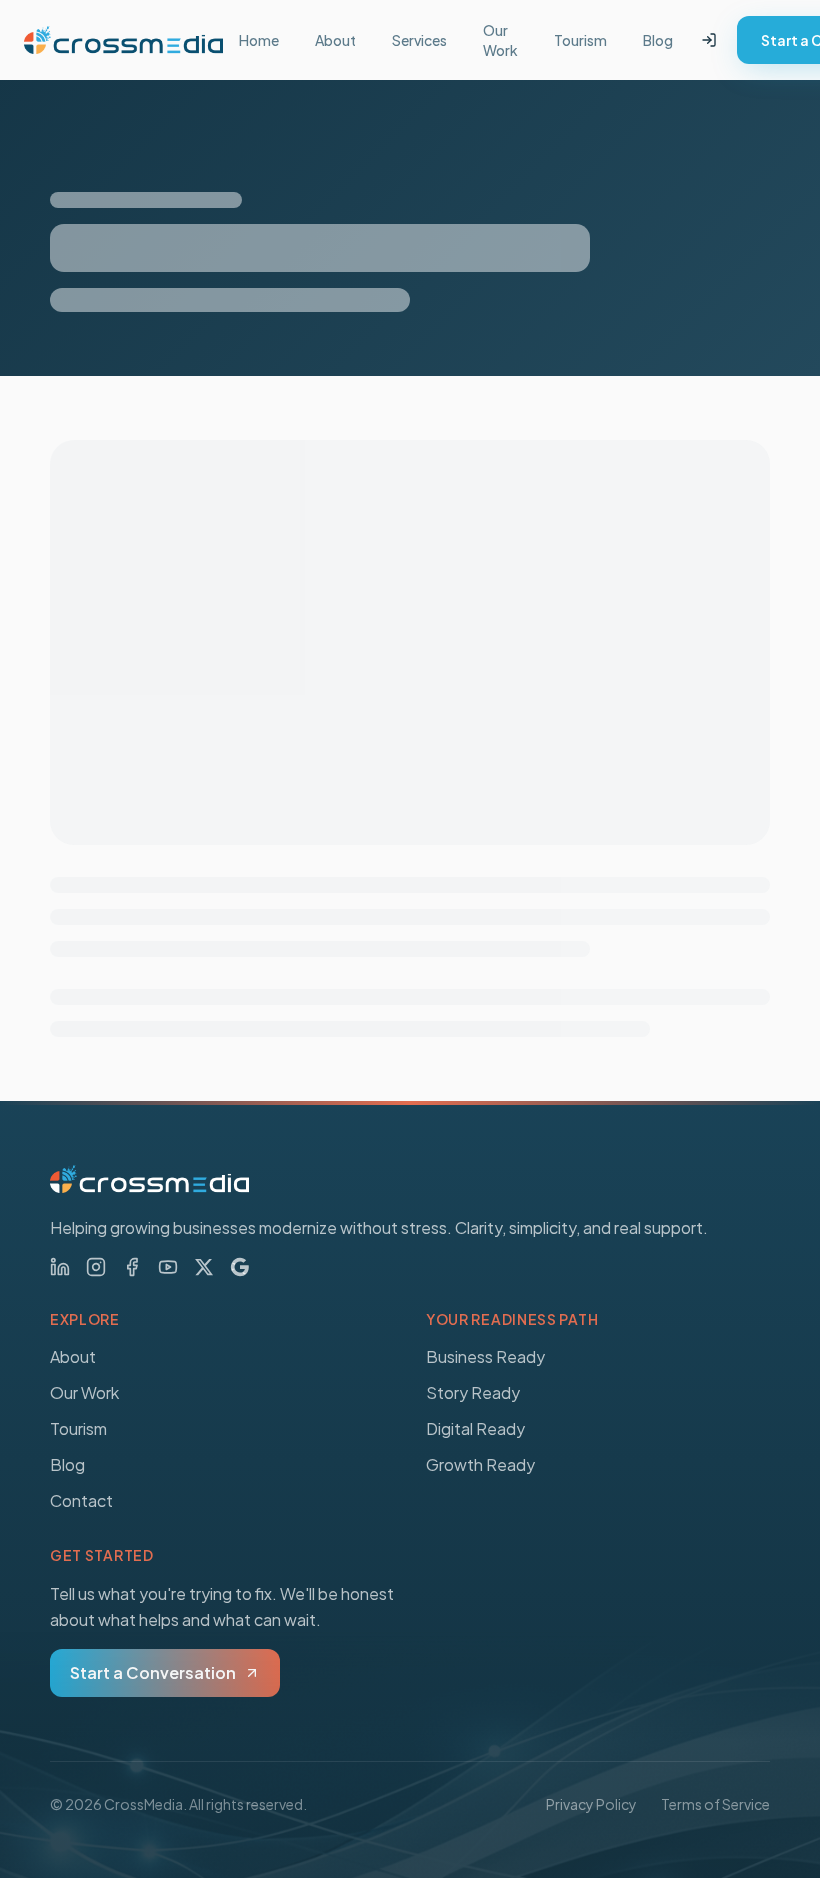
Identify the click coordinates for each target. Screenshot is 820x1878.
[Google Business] (240, 1267)
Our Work (500, 40)
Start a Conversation (153, 1672)
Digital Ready (475, 1428)
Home (259, 40)
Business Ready (485, 1356)
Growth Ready (480, 1464)
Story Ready (473, 1392)
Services (419, 40)
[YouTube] (168, 1267)
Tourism (580, 40)
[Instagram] (96, 1267)
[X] (204, 1267)
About (335, 40)
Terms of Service (715, 1804)
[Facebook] (132, 1267)
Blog (658, 40)
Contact (81, 1500)
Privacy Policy (591, 1804)
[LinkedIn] (60, 1267)
